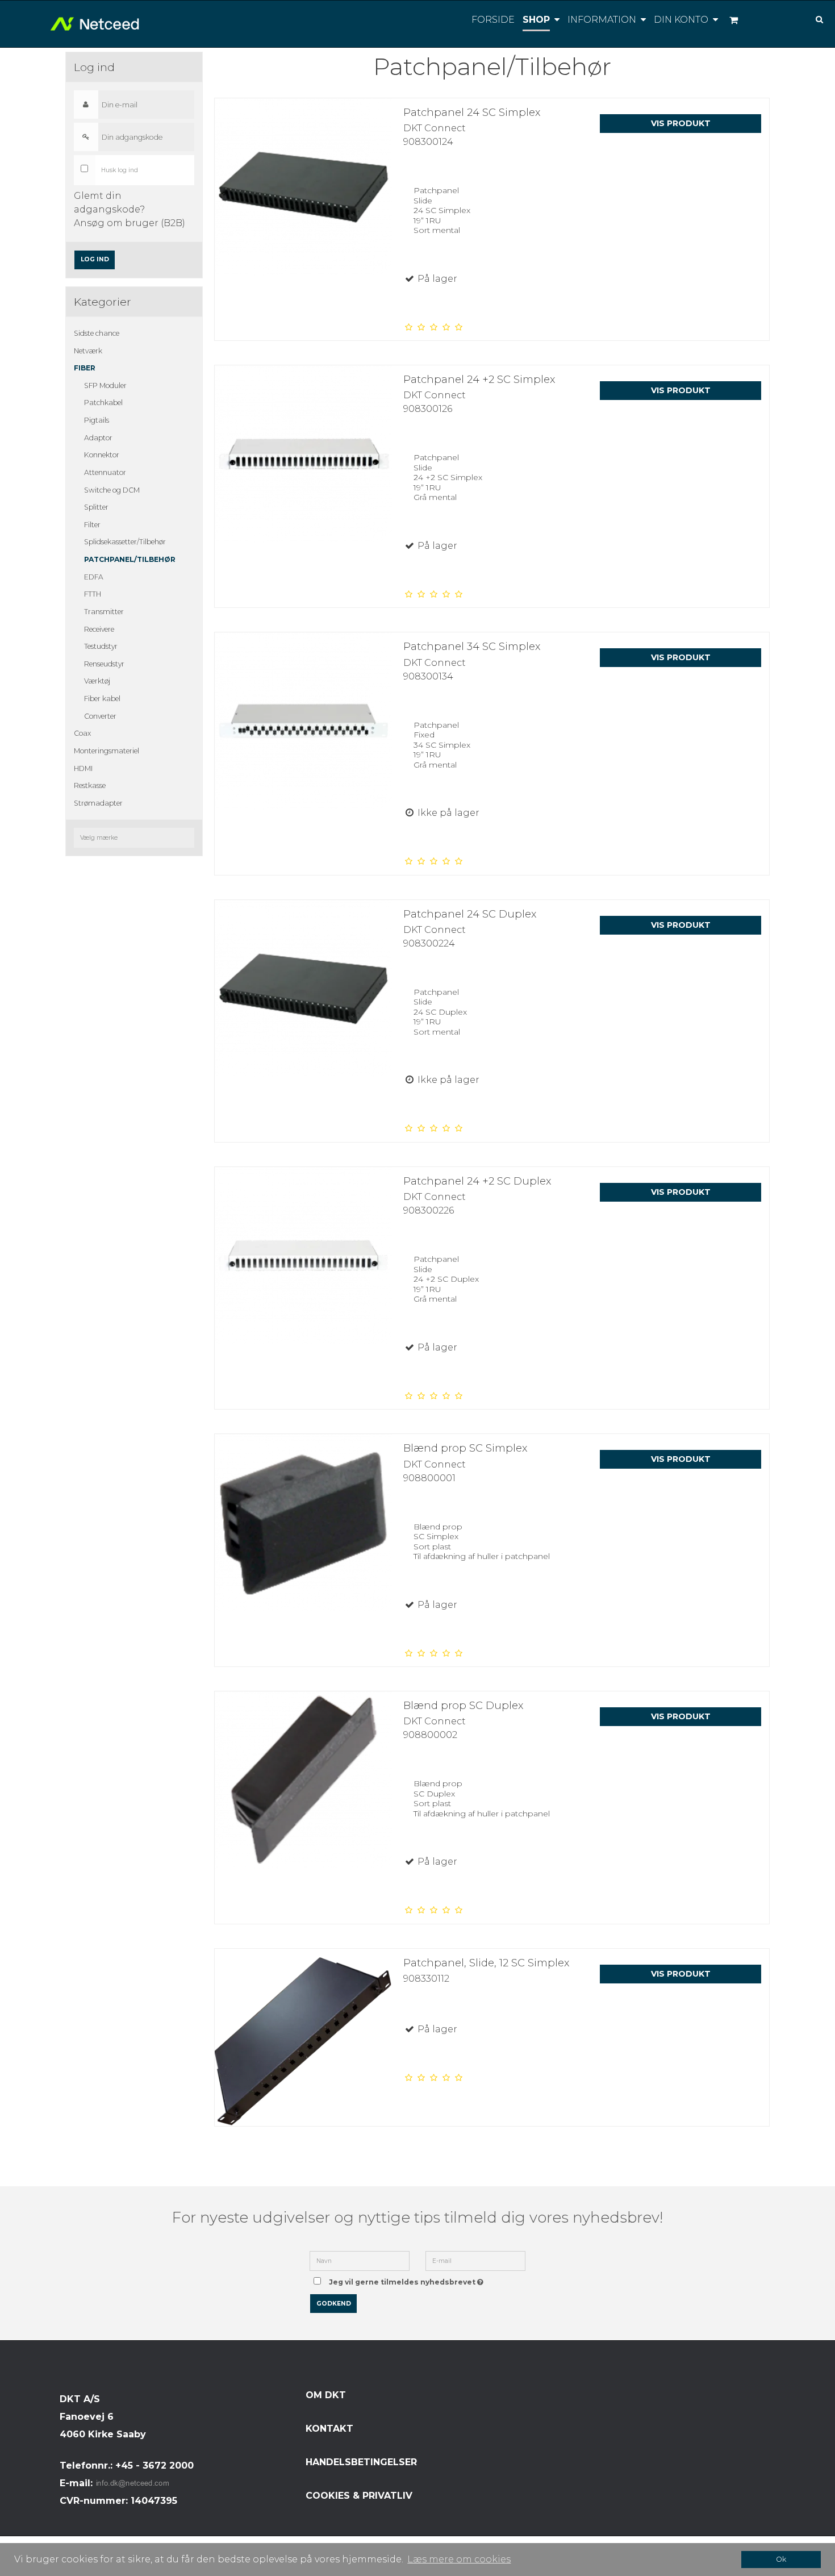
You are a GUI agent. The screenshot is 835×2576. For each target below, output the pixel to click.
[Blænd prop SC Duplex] (303, 1780)
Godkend (334, 2304)
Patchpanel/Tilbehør (130, 559)
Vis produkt (681, 123)
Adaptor (98, 438)
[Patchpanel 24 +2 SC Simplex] (303, 454)
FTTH (93, 594)
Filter (92, 525)
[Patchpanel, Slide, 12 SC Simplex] (303, 2037)
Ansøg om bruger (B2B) (130, 223)
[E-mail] (475, 2260)
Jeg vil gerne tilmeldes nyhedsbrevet (408, 2279)
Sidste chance (97, 333)
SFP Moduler (105, 385)
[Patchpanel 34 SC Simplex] (303, 721)
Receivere (99, 629)
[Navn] (360, 2260)
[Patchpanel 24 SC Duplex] (303, 989)
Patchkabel (103, 403)
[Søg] (811, 18)
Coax (82, 733)
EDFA (94, 577)
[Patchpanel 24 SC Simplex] (303, 187)
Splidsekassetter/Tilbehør (125, 542)
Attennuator (105, 472)
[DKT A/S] (95, 24)
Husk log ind (120, 170)
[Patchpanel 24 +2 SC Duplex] (303, 1256)
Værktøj (97, 681)
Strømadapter (98, 803)
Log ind (95, 259)
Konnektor (102, 455)
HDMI (83, 768)
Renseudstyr (104, 664)
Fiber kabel (102, 699)
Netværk (88, 351)
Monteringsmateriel (107, 751)
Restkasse (90, 785)
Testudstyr (101, 646)
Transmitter (104, 612)
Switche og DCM (112, 490)
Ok (781, 2559)
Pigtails (97, 420)
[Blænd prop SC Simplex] (303, 1523)
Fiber (85, 368)
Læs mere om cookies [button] (459, 2559)
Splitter (96, 507)
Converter (100, 716)
